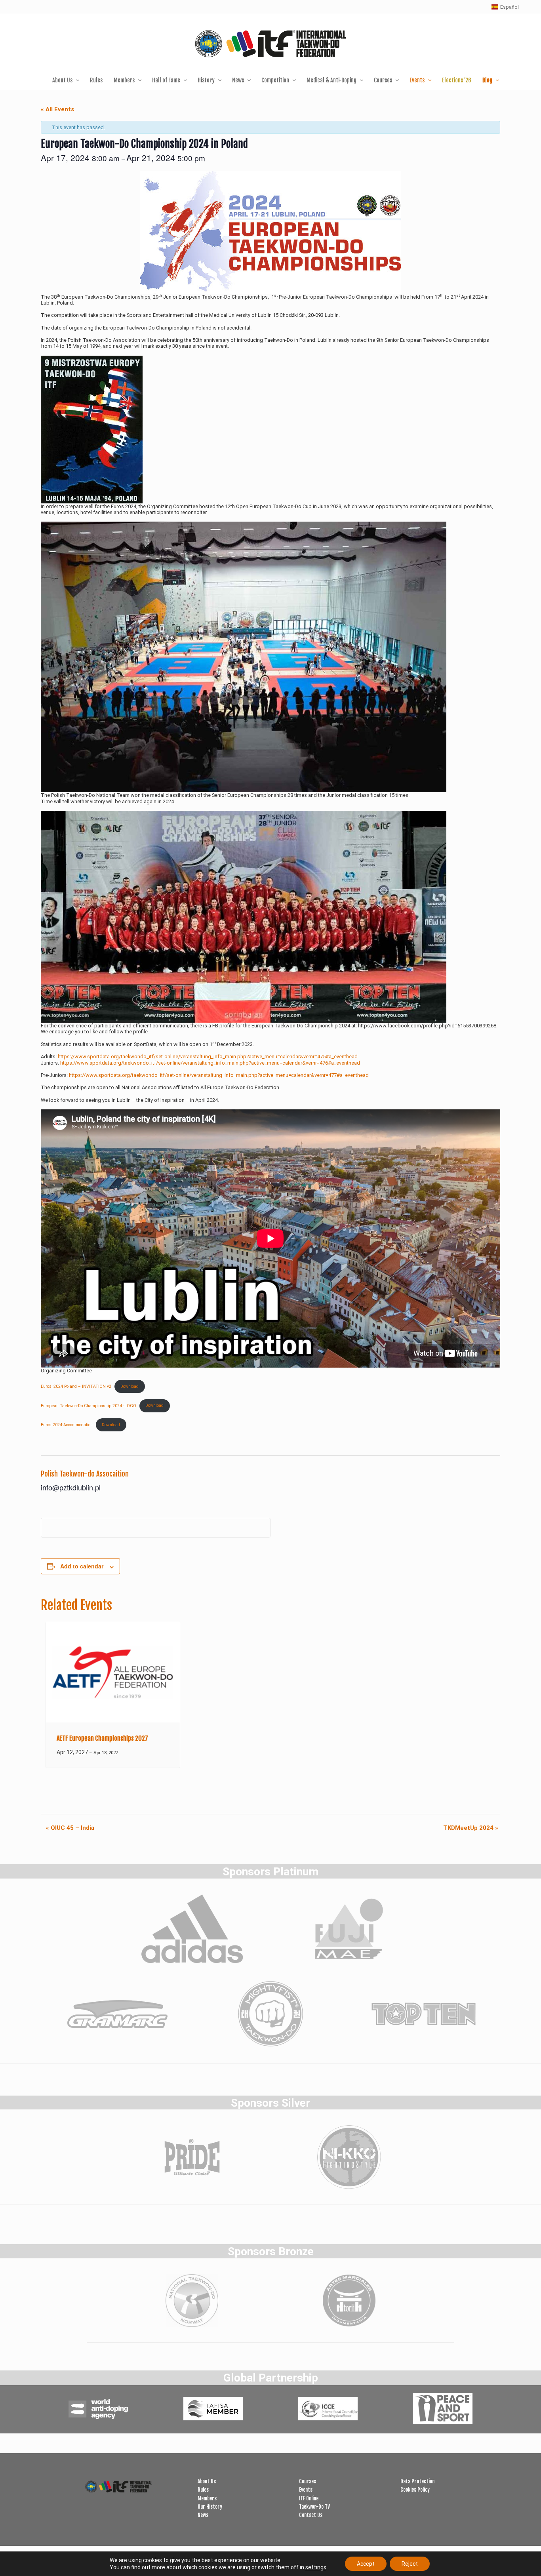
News (203, 2515)
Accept (366, 2564)
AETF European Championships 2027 (102, 1738)
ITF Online (309, 2498)
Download (130, 1386)
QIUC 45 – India (70, 1828)
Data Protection (417, 2481)
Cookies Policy (415, 2490)
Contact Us (311, 2515)
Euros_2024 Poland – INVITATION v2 (76, 1386)
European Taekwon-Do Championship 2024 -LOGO (89, 1405)
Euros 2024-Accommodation (67, 1425)
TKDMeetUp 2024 (471, 1828)
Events (306, 2490)
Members (207, 2498)
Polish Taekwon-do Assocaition (85, 1474)
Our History (210, 2507)
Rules (203, 2490)
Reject (410, 2564)
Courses (308, 2481)
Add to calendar (82, 1566)
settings (316, 2567)
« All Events (57, 109)
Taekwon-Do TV (314, 2507)
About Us (207, 2481)
